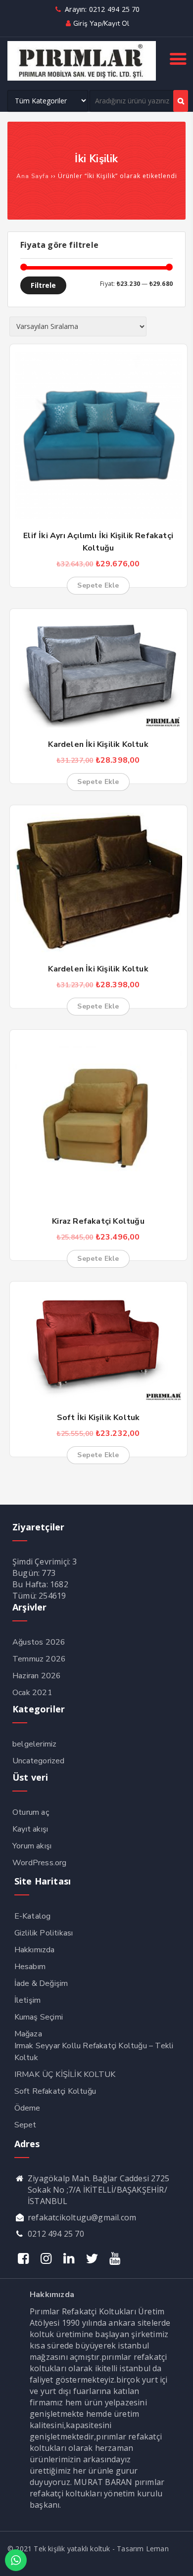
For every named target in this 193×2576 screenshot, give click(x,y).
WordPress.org (40, 1863)
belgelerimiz (34, 1744)
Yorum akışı (32, 1846)
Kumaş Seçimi (39, 2017)
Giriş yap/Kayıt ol (101, 23)
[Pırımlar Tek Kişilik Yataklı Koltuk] (82, 78)
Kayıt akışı (30, 1829)
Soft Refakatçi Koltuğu (55, 2091)
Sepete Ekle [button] (98, 585)
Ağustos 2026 (39, 1642)
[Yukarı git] (176, 2559)
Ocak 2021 (32, 1693)
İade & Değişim (41, 1983)
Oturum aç (31, 1812)
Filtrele (43, 285)
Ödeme (27, 2108)
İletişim (28, 2000)
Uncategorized (39, 1761)
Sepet (25, 2125)
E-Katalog (33, 1916)
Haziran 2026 (37, 1676)
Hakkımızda (35, 1950)
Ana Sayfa (33, 176)
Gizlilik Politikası (44, 1933)
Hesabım (30, 1967)
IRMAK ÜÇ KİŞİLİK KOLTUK (65, 2074)
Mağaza (28, 2034)
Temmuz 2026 (39, 1659)
